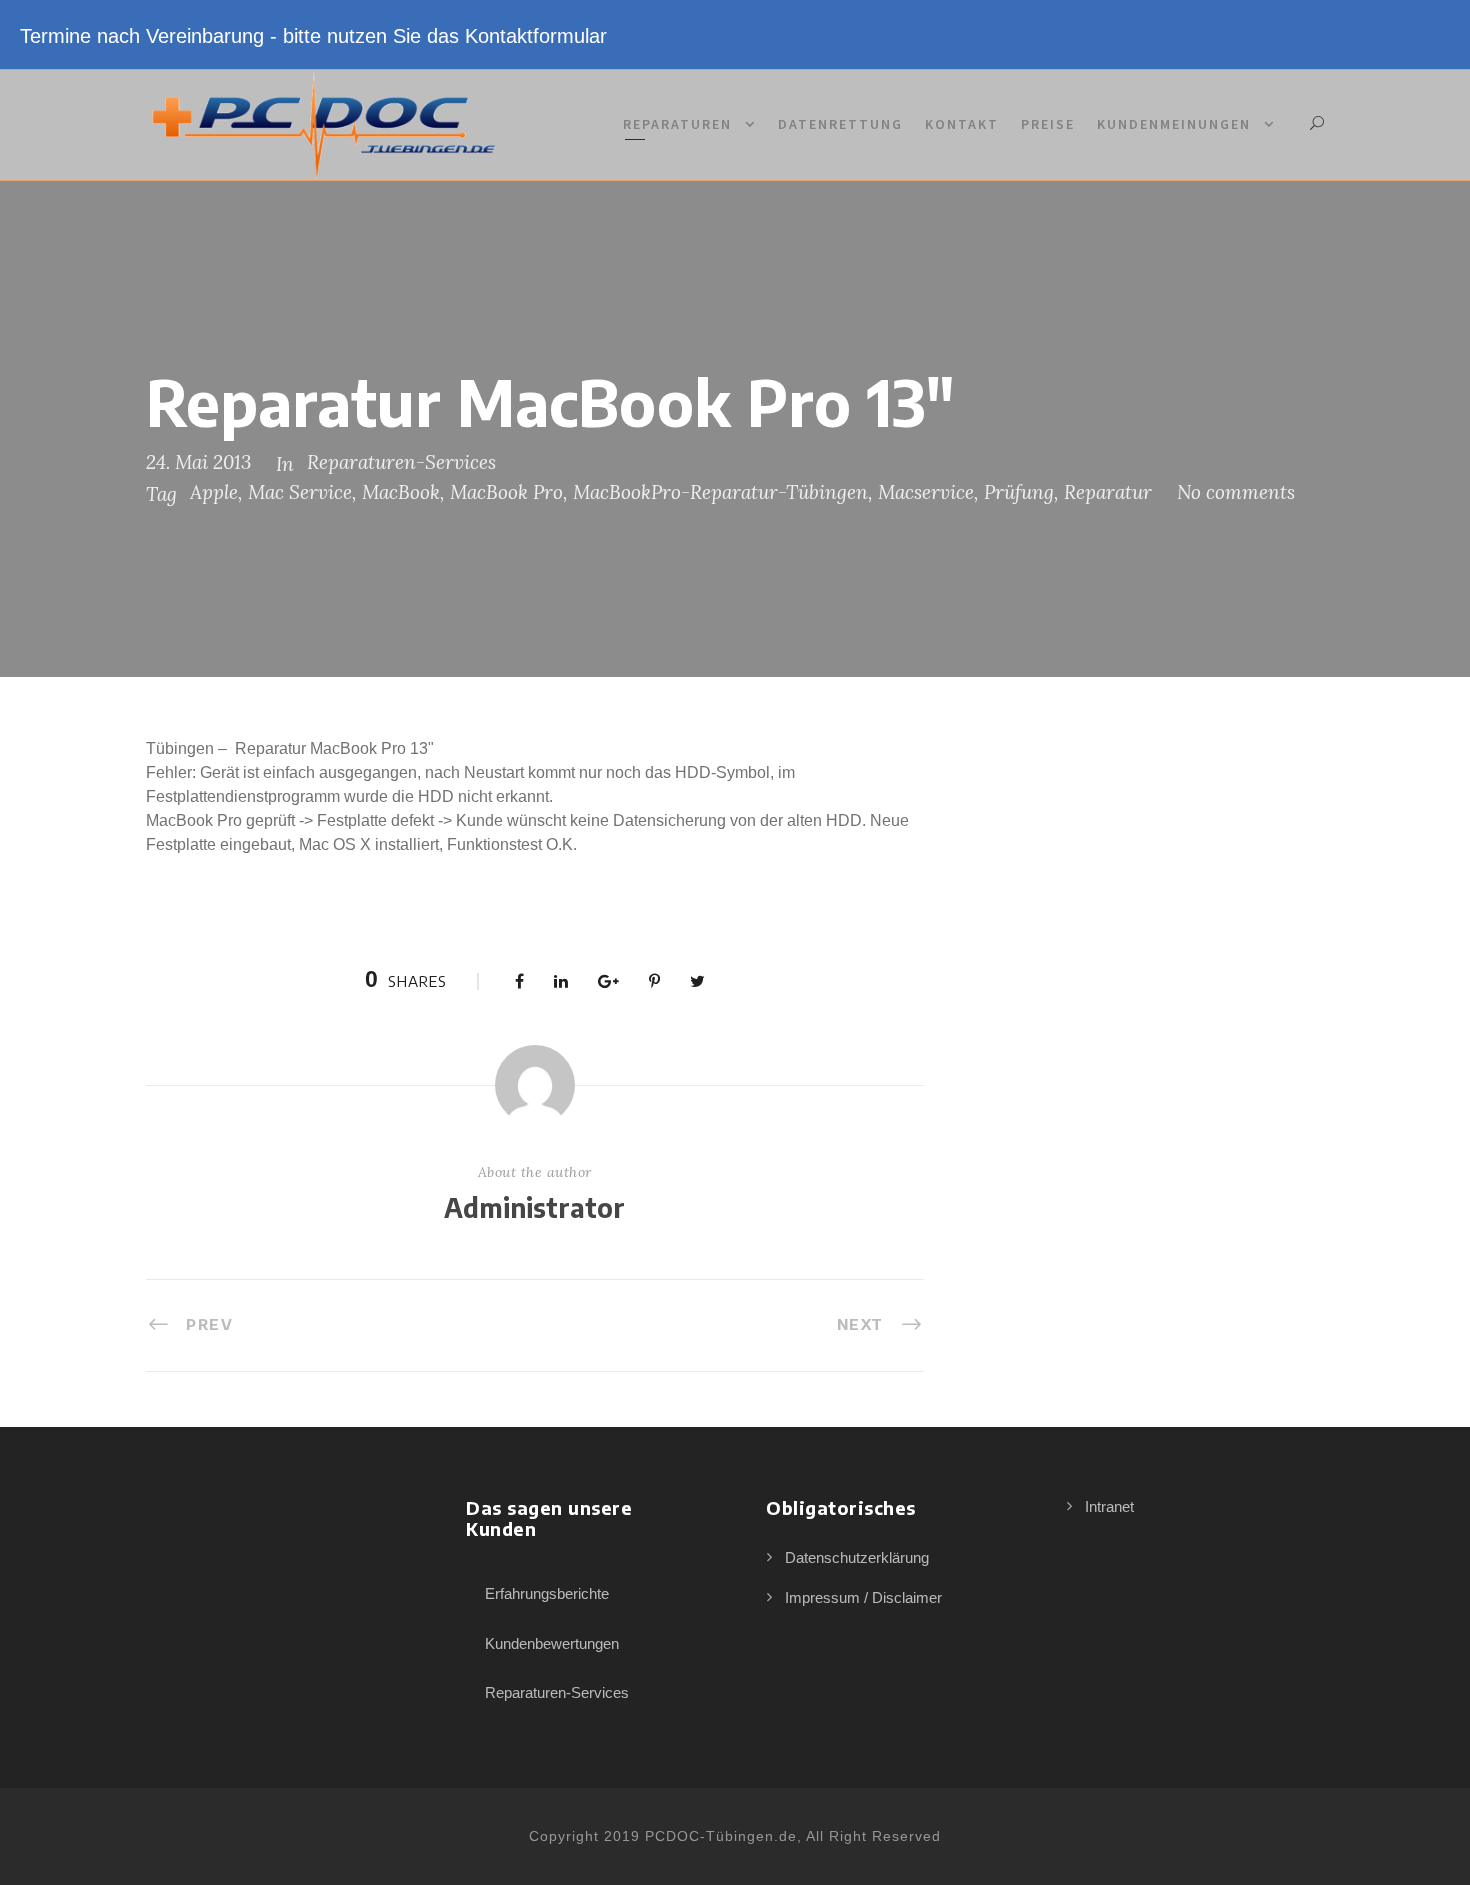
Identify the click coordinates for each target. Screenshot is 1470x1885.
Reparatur (1108, 492)
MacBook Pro (506, 492)
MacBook (401, 492)
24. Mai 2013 (198, 462)
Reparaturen (677, 124)
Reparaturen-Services (401, 462)
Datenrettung (840, 124)
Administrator (534, 1207)
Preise (1048, 124)
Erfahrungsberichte (547, 1593)
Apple (214, 492)
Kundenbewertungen (552, 1643)
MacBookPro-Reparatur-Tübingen (720, 492)
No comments (1236, 492)
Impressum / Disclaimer (863, 1597)
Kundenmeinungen (1174, 124)
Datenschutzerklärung (857, 1557)
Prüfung (1019, 492)
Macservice (926, 492)
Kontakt (962, 124)
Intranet (1109, 1506)
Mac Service (300, 492)
